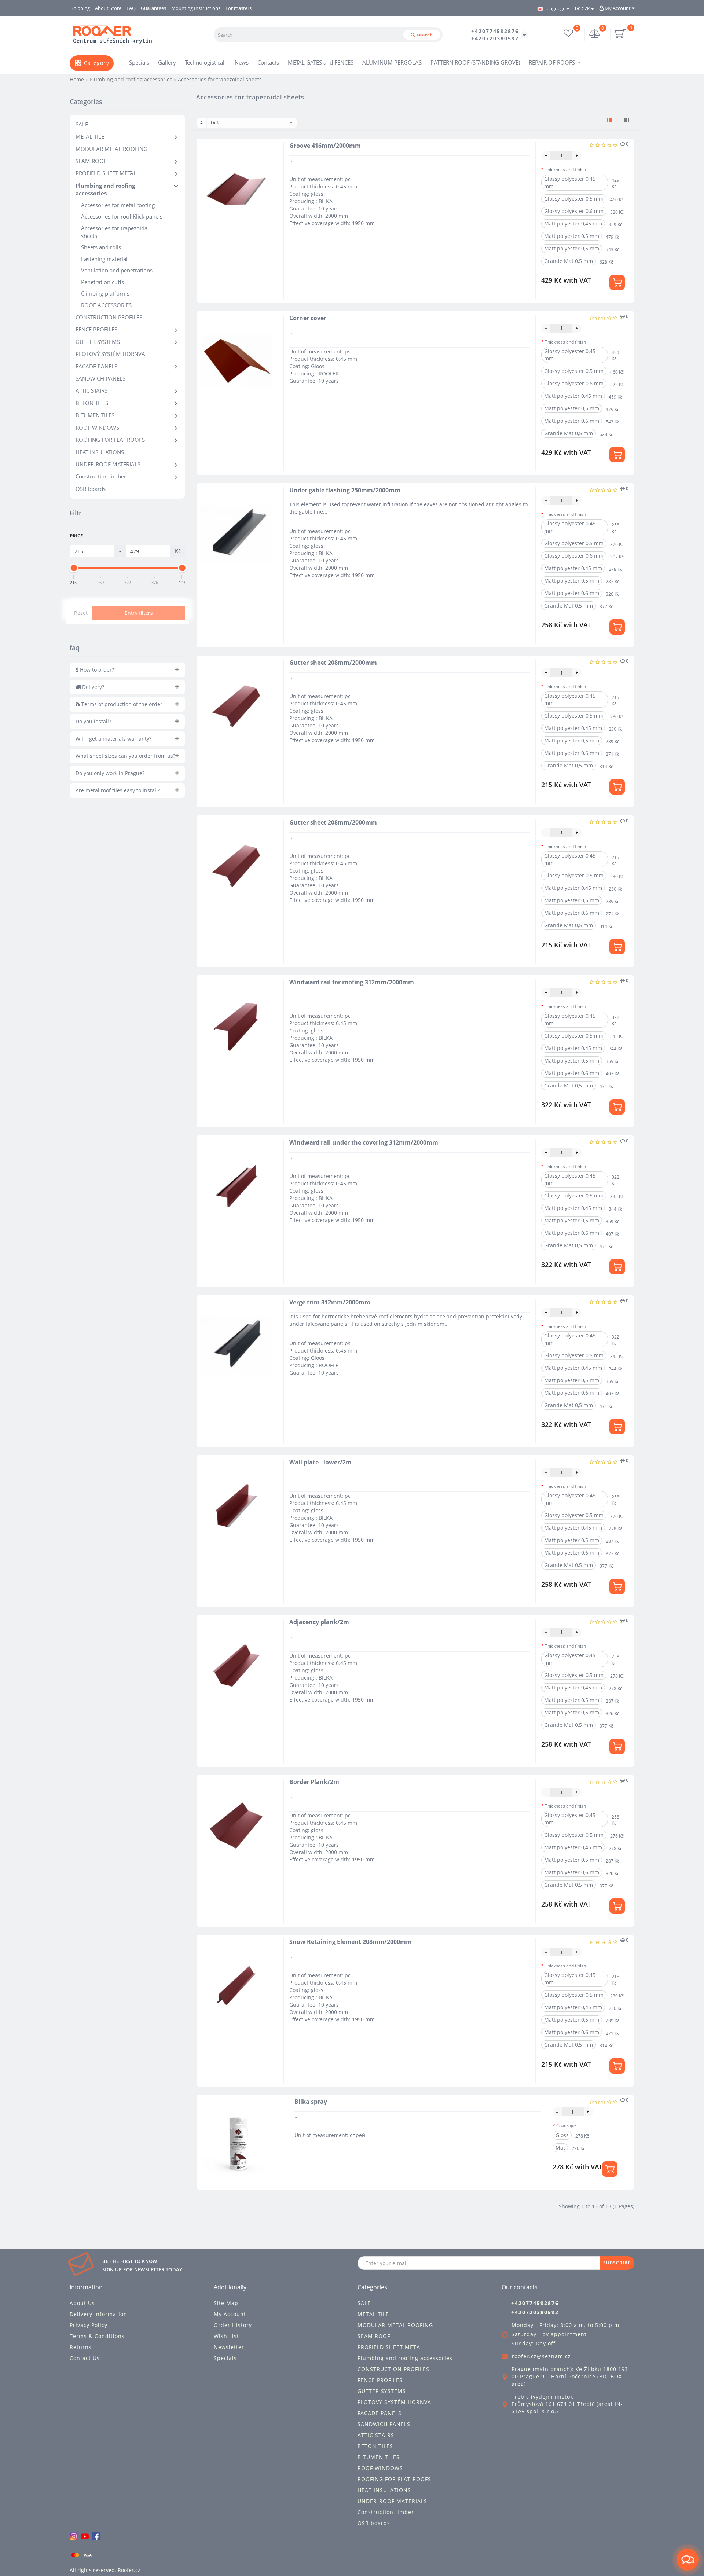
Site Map (226, 2303)
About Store (108, 8)
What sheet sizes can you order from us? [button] (125, 756)
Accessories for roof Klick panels (122, 216)
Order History (233, 2325)
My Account (618, 8)
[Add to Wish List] (271, 162)
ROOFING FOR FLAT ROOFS (110, 440)
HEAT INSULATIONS (100, 452)
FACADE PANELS (96, 366)
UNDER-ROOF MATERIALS (108, 464)
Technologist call (205, 62)
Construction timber (101, 476)
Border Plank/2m (314, 1782)
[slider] (74, 568)
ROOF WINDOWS (97, 428)
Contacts (268, 62)
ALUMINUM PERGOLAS (392, 62)
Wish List (226, 2336)
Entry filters (139, 613)
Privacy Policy (89, 2325)
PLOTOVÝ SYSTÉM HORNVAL (112, 354)
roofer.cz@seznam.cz (541, 2356)
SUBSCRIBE (617, 2263)
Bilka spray (311, 2102)
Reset (81, 613)
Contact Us (85, 2358)
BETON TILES (92, 403)
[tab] (127, 670)
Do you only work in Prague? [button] (110, 773)
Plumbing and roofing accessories (105, 189)
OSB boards (91, 489)
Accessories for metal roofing (118, 205)
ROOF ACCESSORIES (106, 305)
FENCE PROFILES (96, 329)
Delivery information (98, 2314)
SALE (82, 124)
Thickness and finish (565, 170)
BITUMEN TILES (95, 415)
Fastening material (104, 259)
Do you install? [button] (93, 721)
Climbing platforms (105, 293)
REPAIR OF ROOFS (552, 62)
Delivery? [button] (92, 687)
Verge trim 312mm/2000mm (330, 1302)
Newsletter (229, 2347)
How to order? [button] (96, 670)
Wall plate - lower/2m (320, 1462)
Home (77, 79)
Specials (139, 62)
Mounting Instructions (196, 8)
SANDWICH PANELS (100, 378)
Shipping (80, 8)
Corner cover (308, 318)
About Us (82, 2303)
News (242, 62)
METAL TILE (90, 136)
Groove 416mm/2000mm (325, 146)
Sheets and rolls (101, 247)
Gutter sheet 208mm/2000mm (333, 663)
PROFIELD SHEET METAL (106, 173)
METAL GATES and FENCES (321, 62)
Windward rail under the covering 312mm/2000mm (364, 1142)
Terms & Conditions (97, 2336)
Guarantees (153, 8)
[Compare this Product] (271, 175)
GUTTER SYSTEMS (98, 342)
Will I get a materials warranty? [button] (113, 739)
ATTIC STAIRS (91, 390)
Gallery (167, 62)
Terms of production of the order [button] (121, 704)
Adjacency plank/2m (319, 1622)
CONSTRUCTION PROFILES (109, 317)
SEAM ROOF (91, 161)
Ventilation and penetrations (117, 270)
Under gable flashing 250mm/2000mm (345, 490)
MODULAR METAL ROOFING (111, 149)
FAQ (131, 8)
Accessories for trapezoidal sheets (115, 232)
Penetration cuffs (102, 282)
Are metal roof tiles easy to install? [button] (118, 790)
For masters (239, 8)
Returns (81, 2347)
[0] (595, 34)
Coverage (566, 2126)
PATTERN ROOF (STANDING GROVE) (475, 62)
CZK (586, 8)
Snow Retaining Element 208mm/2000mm (351, 1942)
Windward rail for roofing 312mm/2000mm (352, 982)
